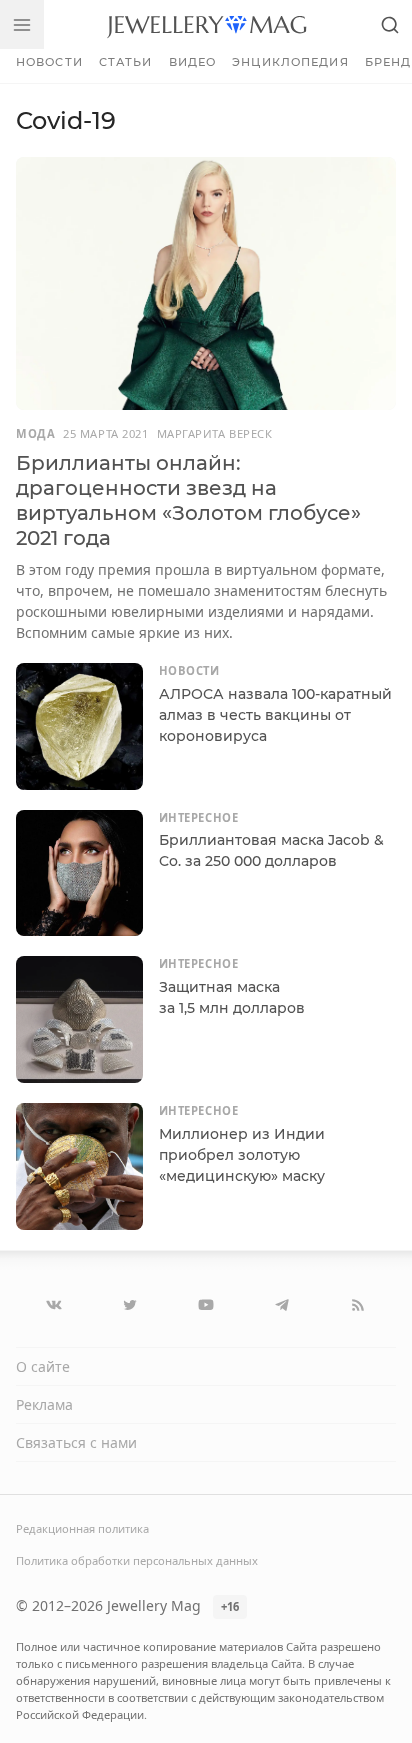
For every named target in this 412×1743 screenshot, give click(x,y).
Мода (35, 433)
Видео (193, 62)
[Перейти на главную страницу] (206, 24)
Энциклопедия (290, 62)
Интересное (199, 817)
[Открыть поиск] (390, 24)
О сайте (43, 1366)
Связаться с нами (76, 1442)
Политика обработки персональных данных (137, 1560)
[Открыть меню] (22, 24)
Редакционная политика (82, 1528)
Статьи (126, 62)
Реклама (44, 1404)
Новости (49, 62)
